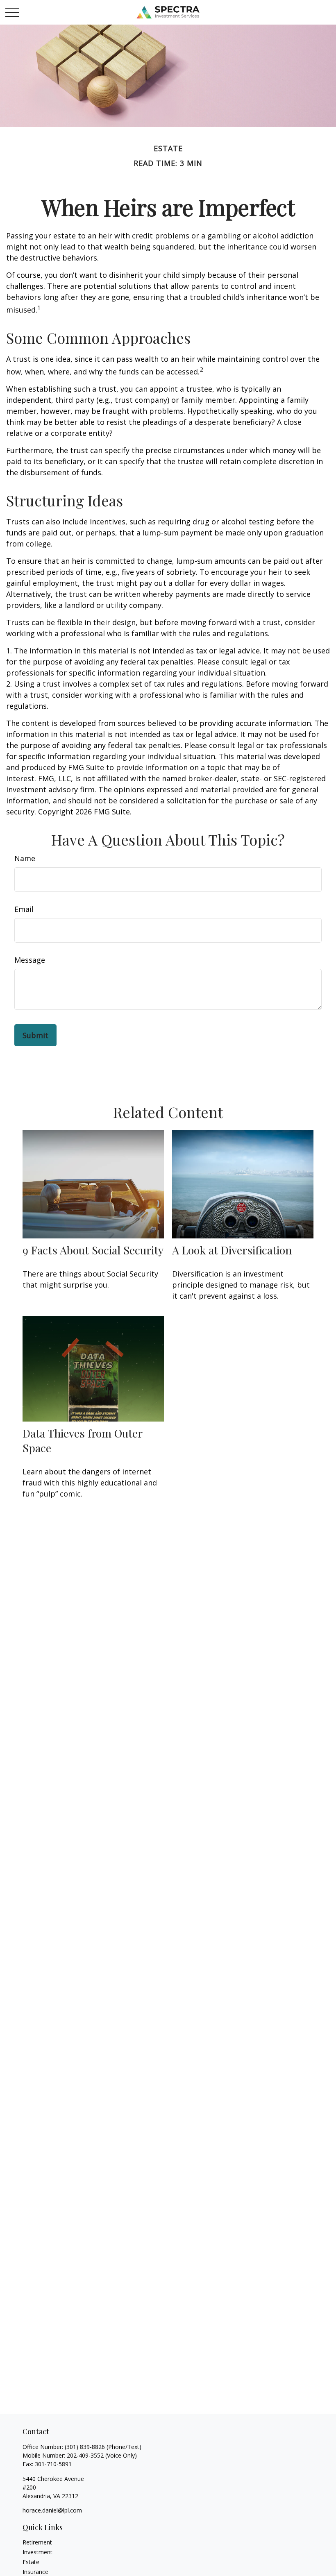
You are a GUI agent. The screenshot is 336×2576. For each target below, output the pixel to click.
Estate (31, 2562)
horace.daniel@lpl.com (52, 2510)
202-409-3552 (85, 2455)
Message (30, 960)
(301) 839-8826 (85, 2447)
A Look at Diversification (232, 1250)
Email (24, 909)
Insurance (35, 2572)
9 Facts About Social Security (93, 1250)
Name (25, 858)
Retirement (37, 2542)
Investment (37, 2552)
